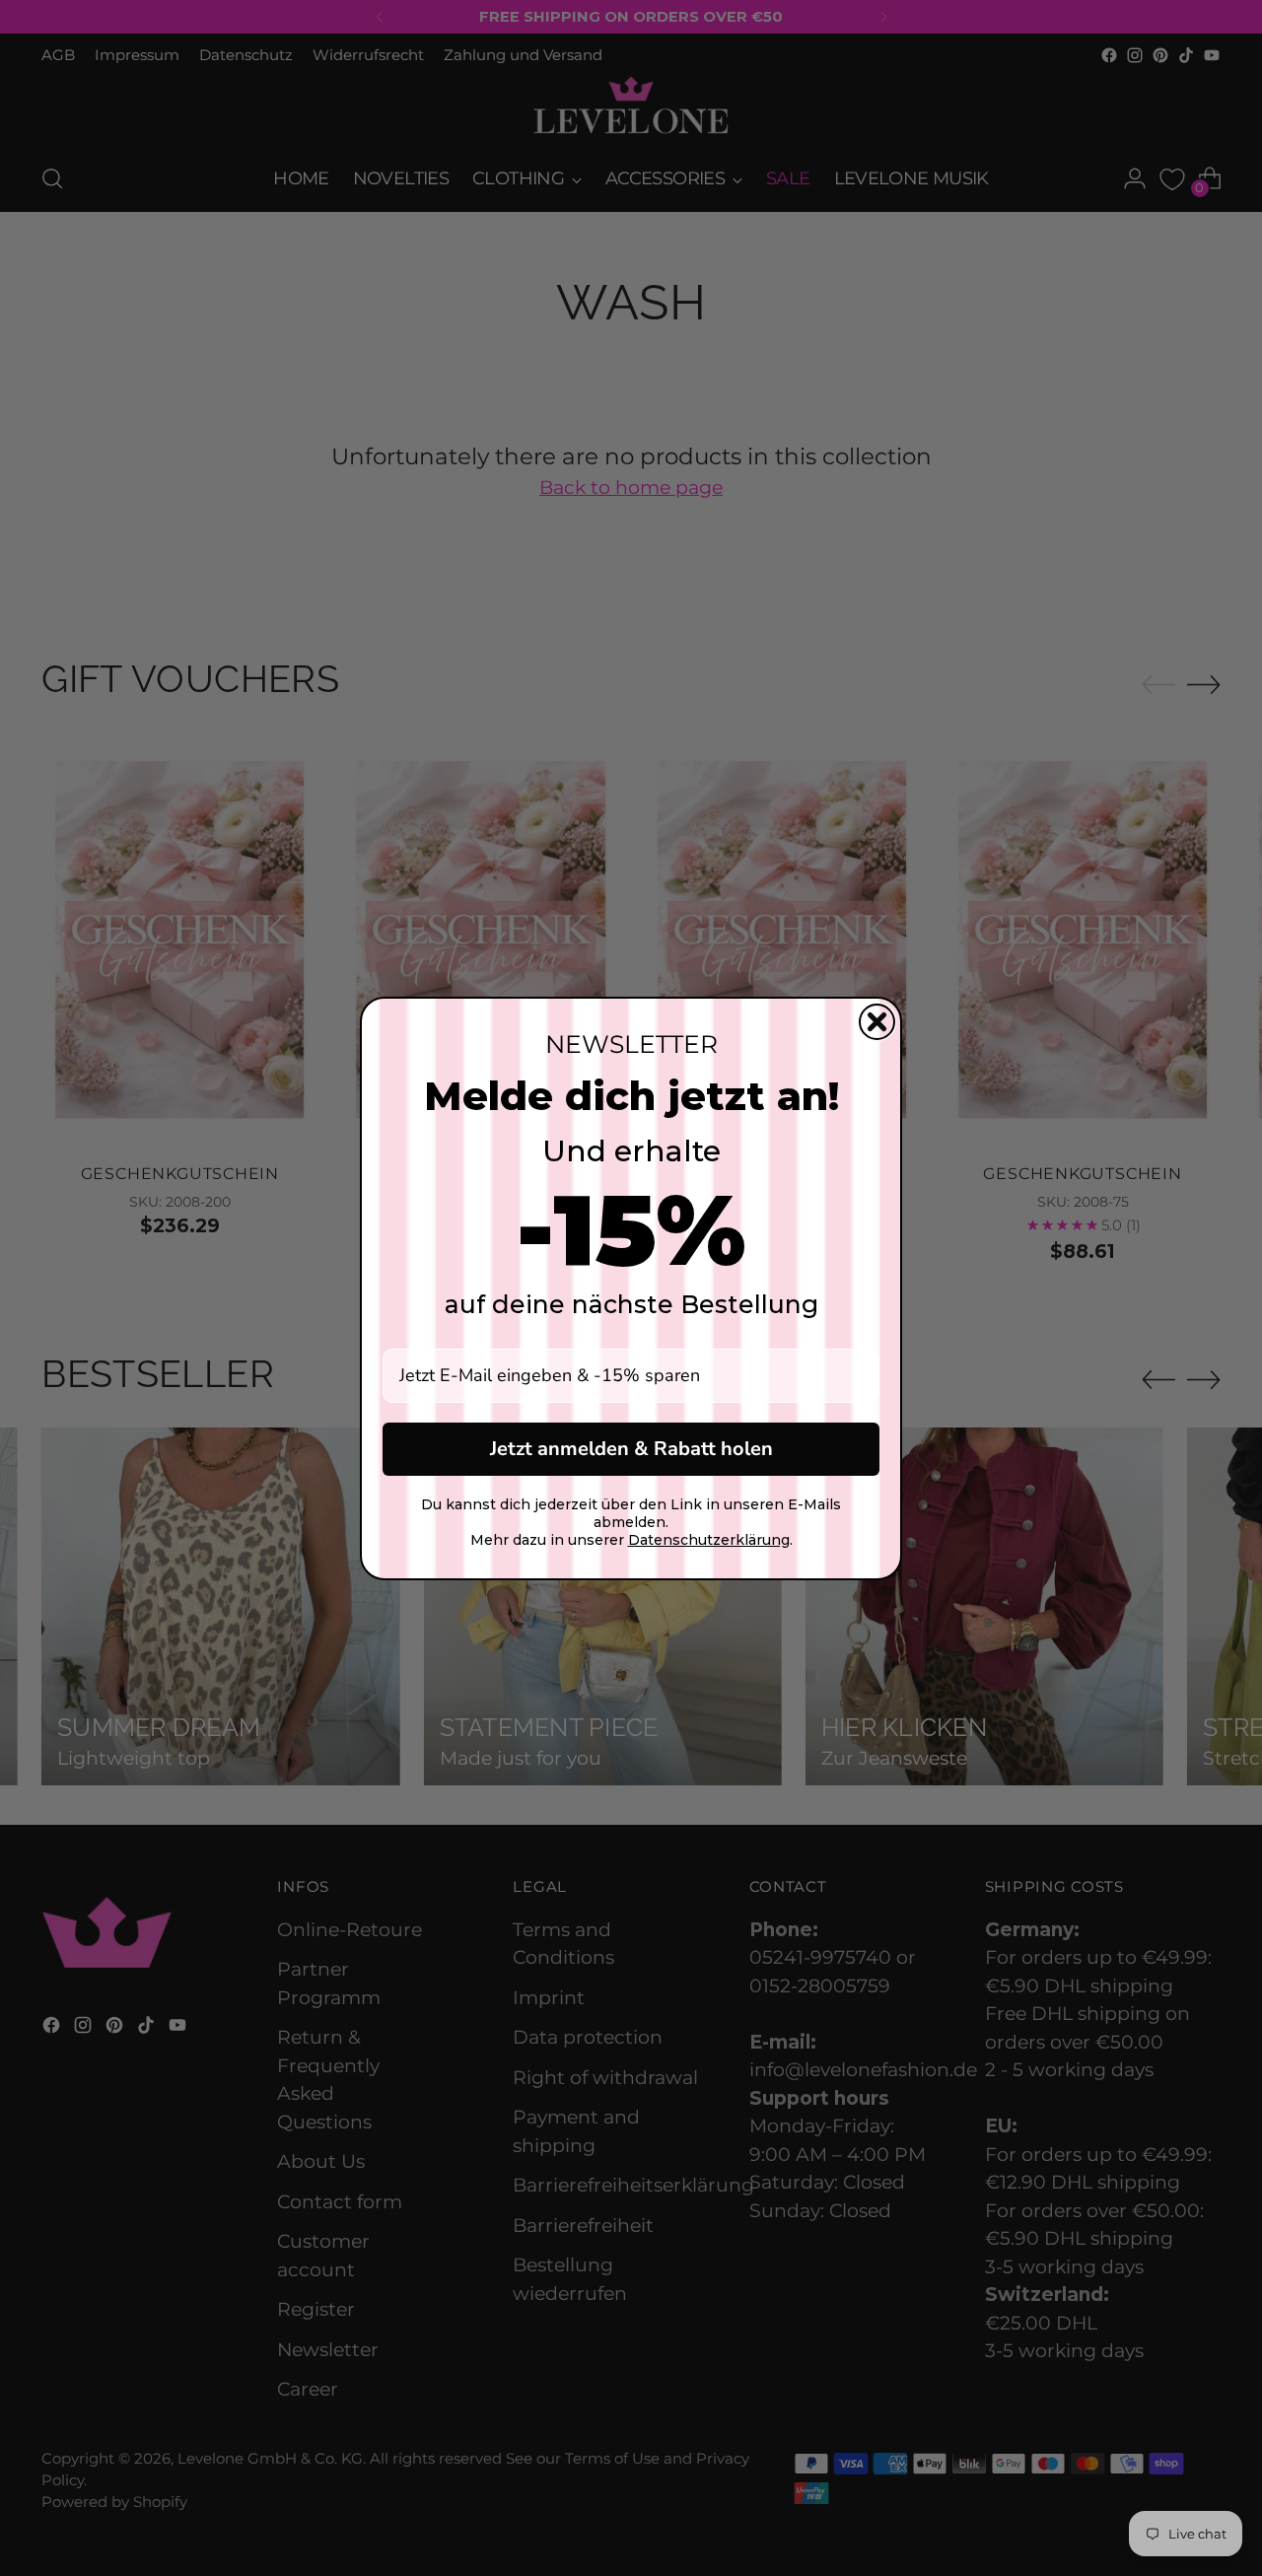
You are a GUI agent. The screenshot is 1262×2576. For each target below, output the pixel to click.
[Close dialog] (877, 1022)
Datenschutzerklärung (709, 1540)
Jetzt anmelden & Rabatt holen (631, 1449)
